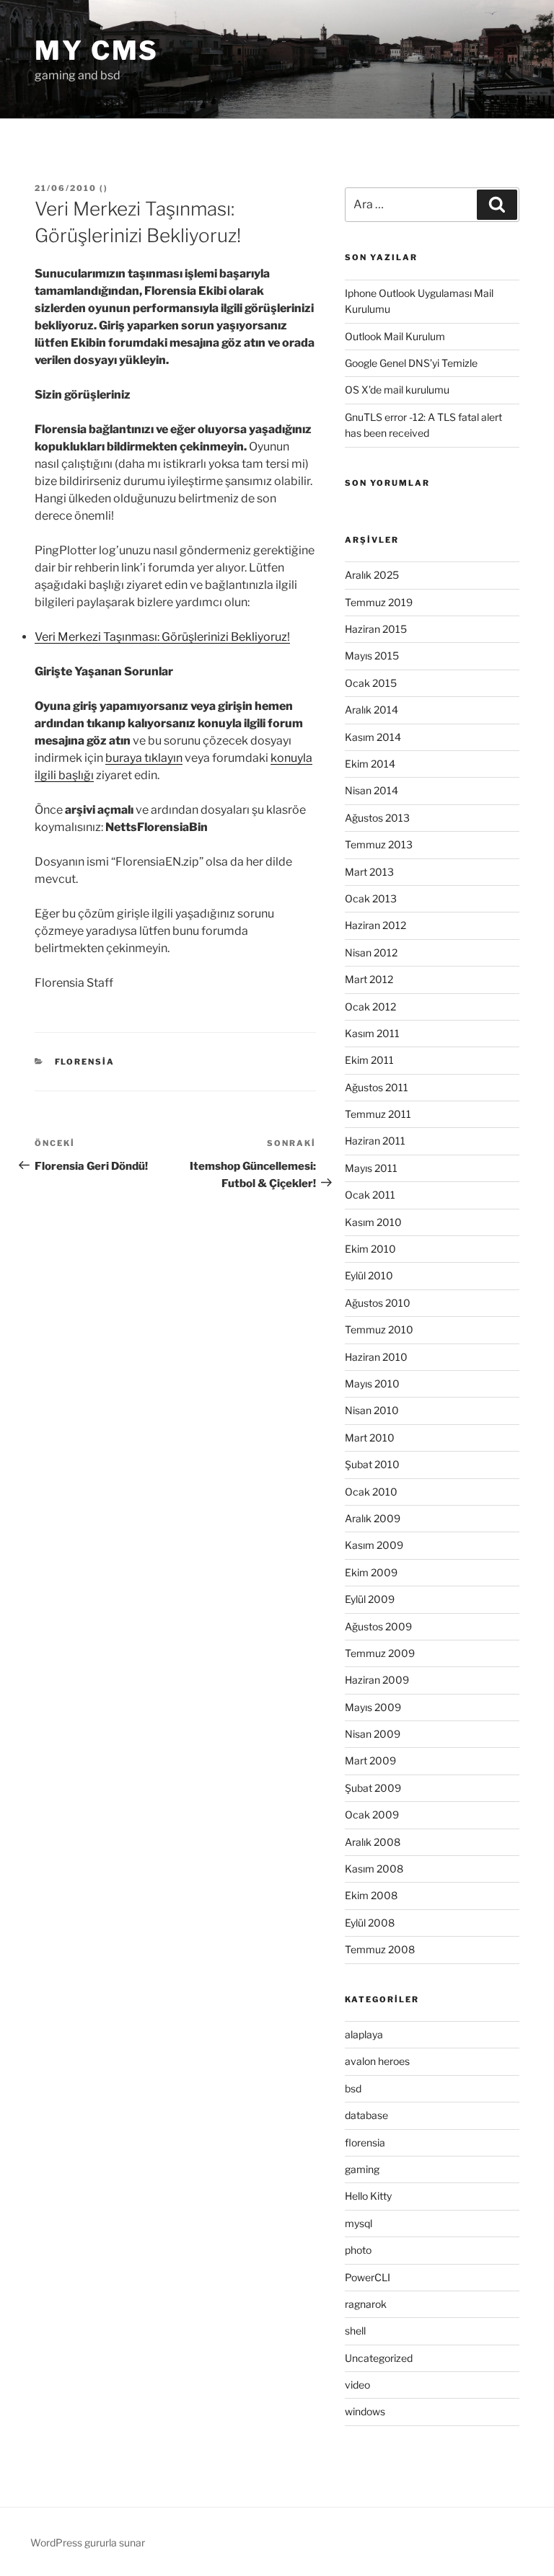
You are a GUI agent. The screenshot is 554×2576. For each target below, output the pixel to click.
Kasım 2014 (373, 737)
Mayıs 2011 (371, 1168)
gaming (362, 2169)
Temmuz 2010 (379, 1329)
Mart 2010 (370, 1438)
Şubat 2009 (373, 1788)
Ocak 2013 (371, 898)
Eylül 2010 (369, 1275)
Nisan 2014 (371, 790)
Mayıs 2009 (373, 1707)
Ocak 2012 (370, 1007)
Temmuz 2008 (380, 1949)
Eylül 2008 (370, 1923)
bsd (353, 2088)
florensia (85, 1062)
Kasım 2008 (374, 1869)
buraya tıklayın (144, 758)
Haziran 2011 (375, 1141)
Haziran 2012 (375, 925)
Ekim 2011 (369, 1060)
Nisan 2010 (372, 1410)
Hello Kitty (368, 2196)
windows (365, 2411)
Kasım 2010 (373, 1222)
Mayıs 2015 (372, 656)
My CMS (97, 50)
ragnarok (366, 2304)
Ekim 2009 (371, 1572)
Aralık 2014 (371, 710)
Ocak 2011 (370, 1195)
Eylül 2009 (370, 1599)
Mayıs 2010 (372, 1384)
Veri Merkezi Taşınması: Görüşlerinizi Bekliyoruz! (162, 637)
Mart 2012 (369, 979)
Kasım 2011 (372, 1033)
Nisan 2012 (371, 952)
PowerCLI (368, 2277)
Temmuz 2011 (378, 1114)
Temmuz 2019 (379, 602)
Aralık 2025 (372, 575)
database (366, 2115)
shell (355, 2331)
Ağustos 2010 (378, 1303)
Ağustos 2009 (378, 1626)
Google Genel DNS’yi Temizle (411, 363)
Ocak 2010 (371, 1492)
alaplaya (364, 2034)
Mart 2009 (370, 1760)
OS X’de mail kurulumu (397, 390)
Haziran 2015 (376, 629)
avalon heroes (377, 2061)
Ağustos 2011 (377, 1087)
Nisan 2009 (373, 1734)
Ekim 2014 (370, 764)
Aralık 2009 (373, 1518)
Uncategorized (379, 2358)
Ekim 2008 (371, 1895)
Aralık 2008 (373, 1842)
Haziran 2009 (377, 1680)
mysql (359, 2223)
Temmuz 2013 (379, 844)
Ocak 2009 (372, 1815)
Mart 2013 (369, 872)
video (357, 2385)
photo (358, 2250)
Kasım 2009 (374, 1545)
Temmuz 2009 (380, 1653)
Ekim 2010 (370, 1249)
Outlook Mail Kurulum (395, 336)
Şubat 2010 (372, 1464)
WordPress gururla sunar (88, 2542)
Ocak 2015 (371, 683)
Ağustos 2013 (377, 818)
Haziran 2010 (376, 1357)
